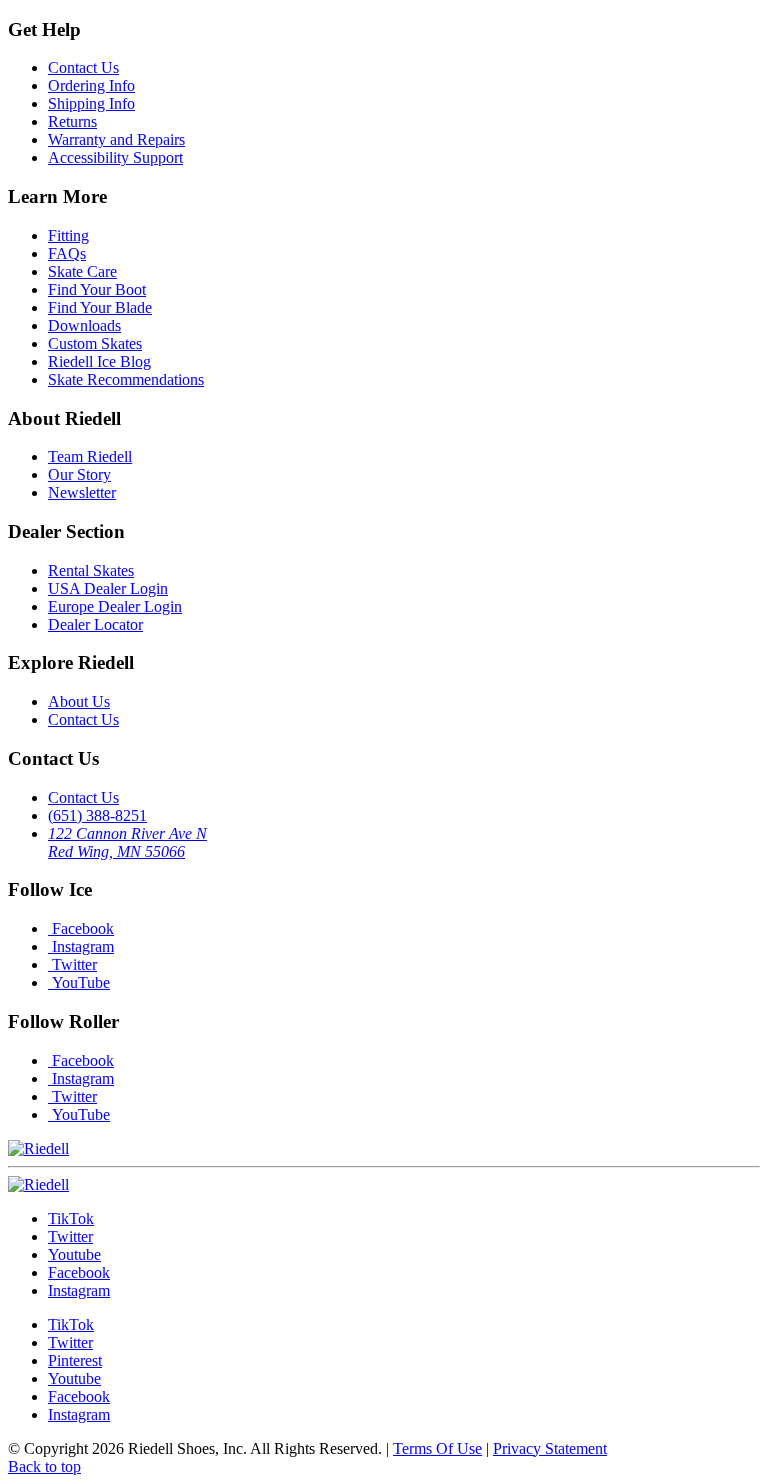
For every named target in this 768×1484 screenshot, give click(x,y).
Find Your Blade (100, 307)
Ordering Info (91, 85)
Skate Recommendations (126, 379)
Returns (72, 121)
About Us (79, 701)
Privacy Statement (550, 1448)
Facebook (81, 928)
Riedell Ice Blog (99, 361)
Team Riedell (90, 456)
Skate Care (82, 271)
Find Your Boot (97, 289)
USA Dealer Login (108, 588)
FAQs (67, 253)
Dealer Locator (95, 624)
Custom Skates (95, 343)
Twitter (72, 964)
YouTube (79, 982)
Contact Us (83, 67)
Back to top (44, 1466)
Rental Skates (91, 570)
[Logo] (38, 1184)
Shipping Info (91, 103)
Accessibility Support (115, 157)
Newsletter (82, 492)
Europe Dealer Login (115, 606)
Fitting (68, 235)
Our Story (79, 474)
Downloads (84, 325)
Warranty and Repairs (116, 139)
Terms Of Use (437, 1448)
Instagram (81, 946)
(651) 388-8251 (97, 815)
